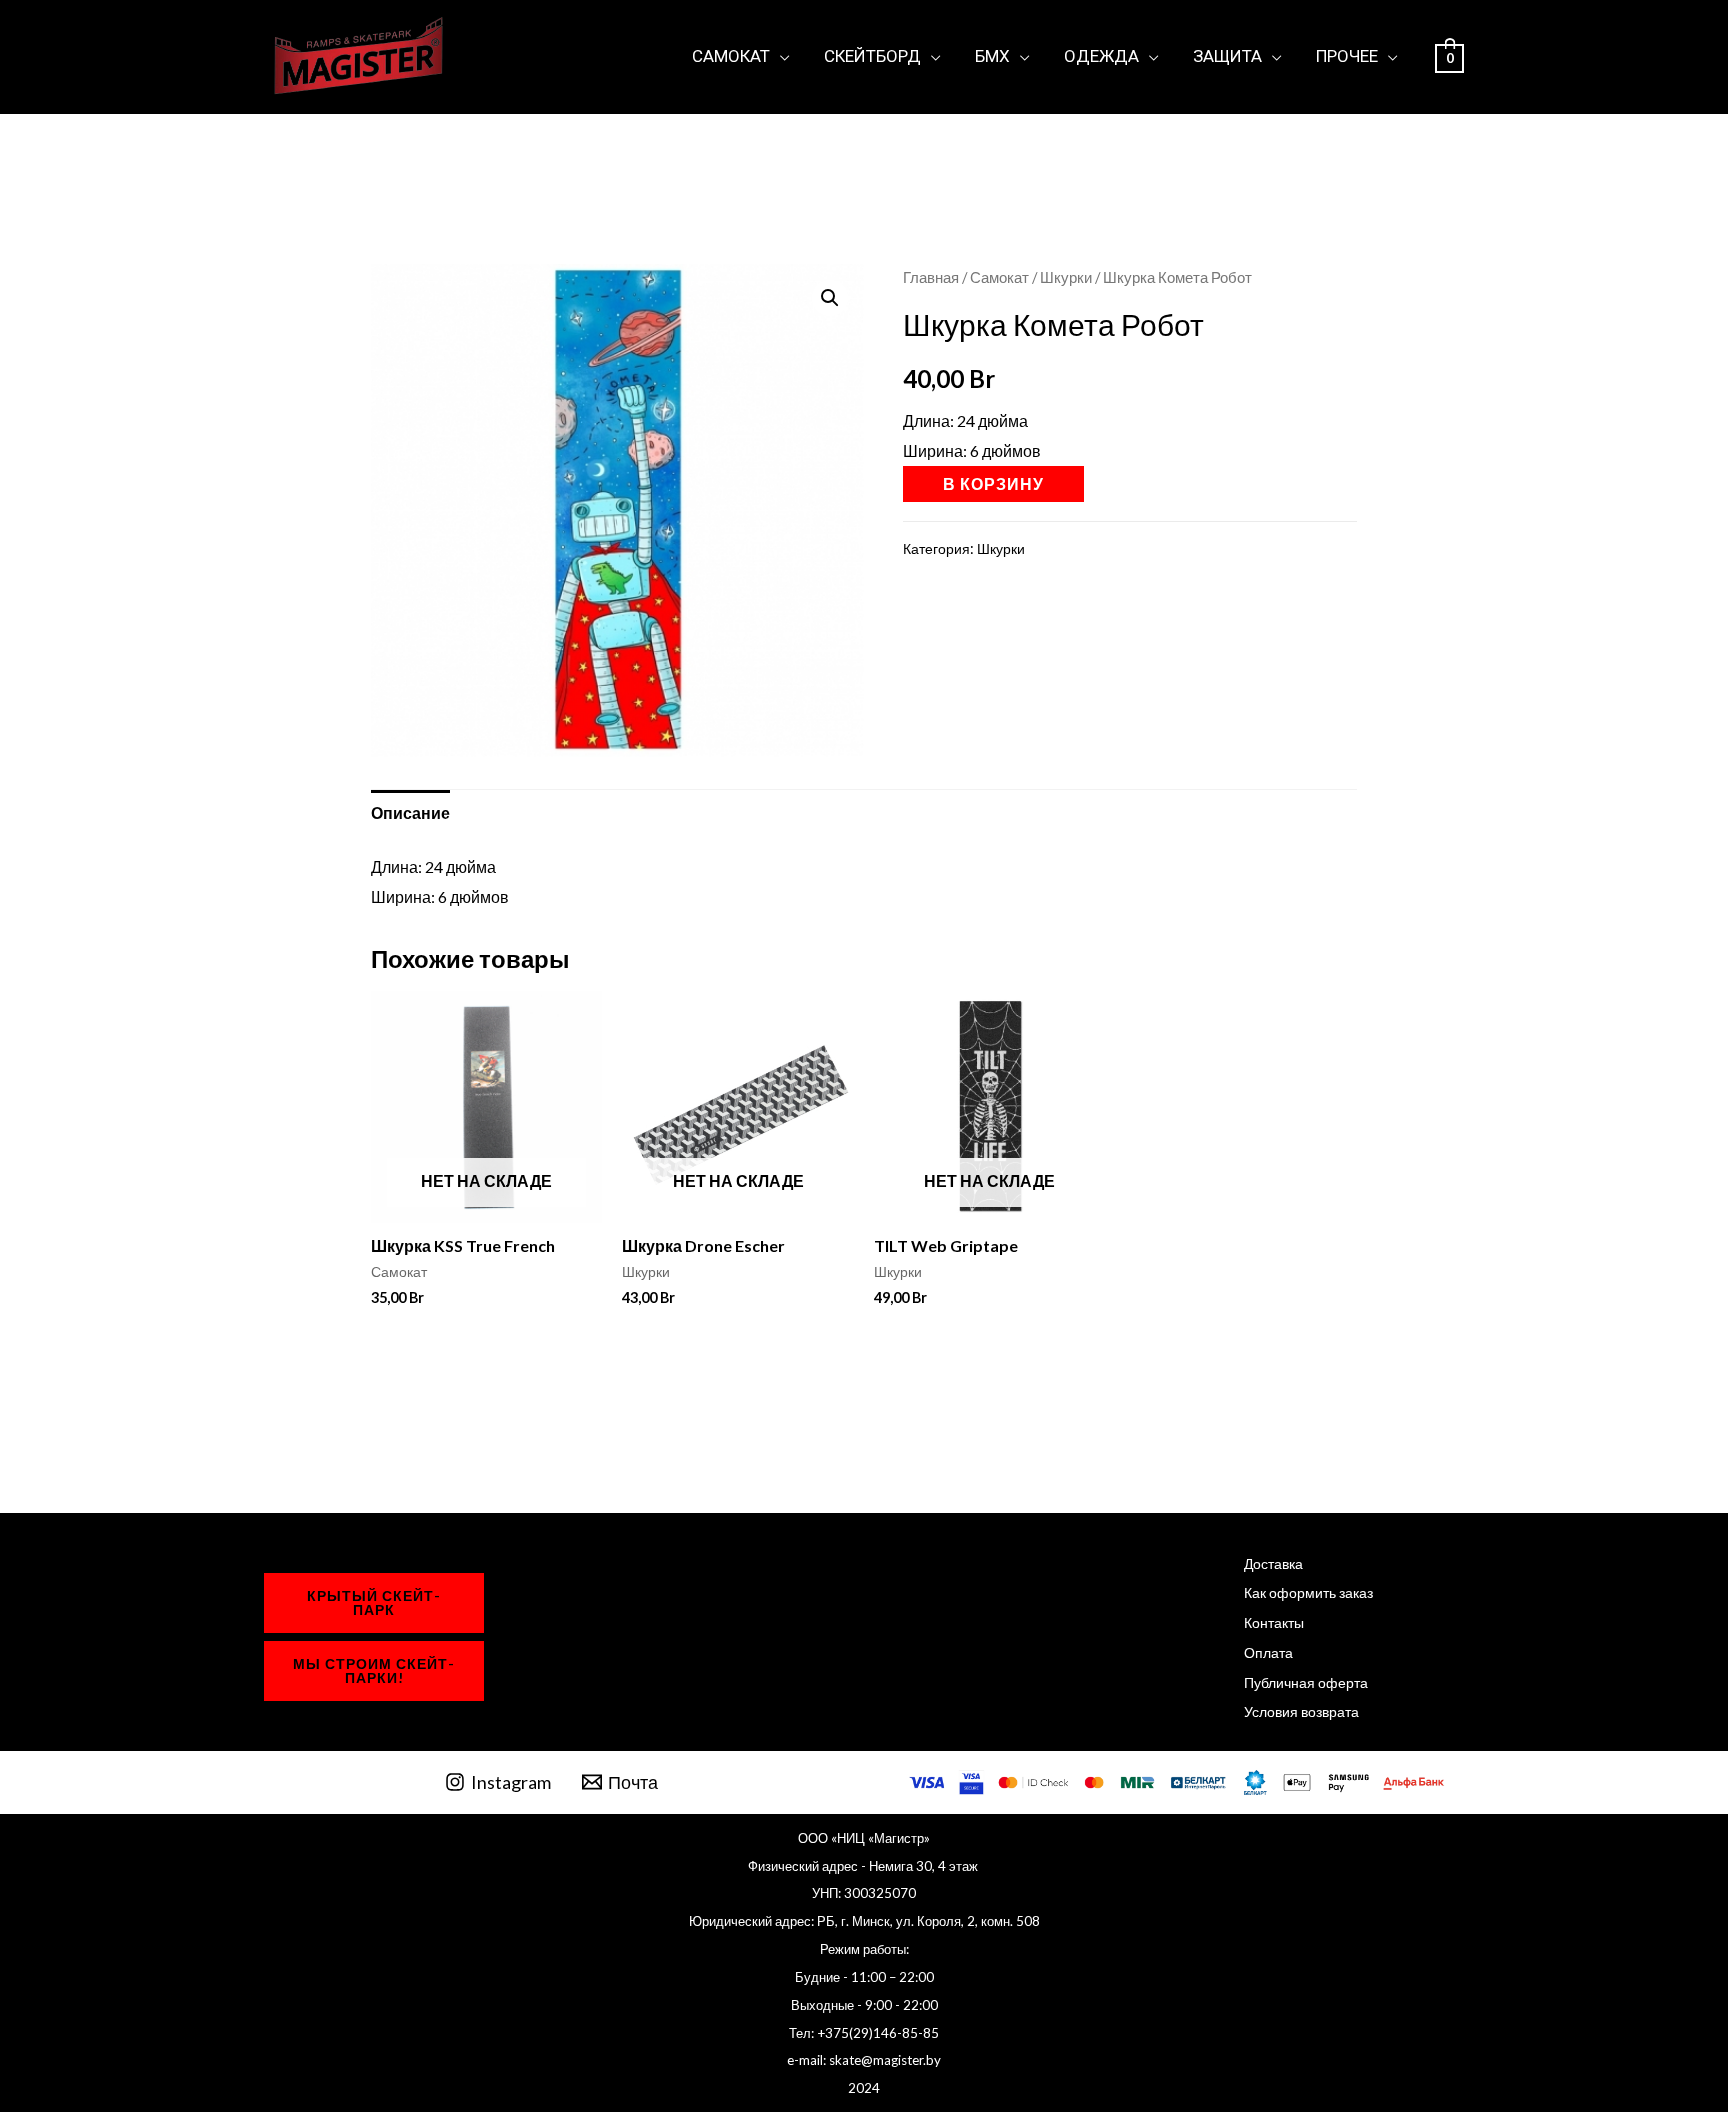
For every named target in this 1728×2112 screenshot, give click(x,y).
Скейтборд (872, 56)
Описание (410, 812)
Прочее (1347, 56)
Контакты (1274, 1622)
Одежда (1101, 56)
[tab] (410, 813)
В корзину (993, 483)
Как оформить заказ (1308, 1592)
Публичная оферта (1306, 1682)
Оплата (1268, 1652)
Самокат (731, 56)
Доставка (1273, 1563)
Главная (931, 277)
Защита (1227, 56)
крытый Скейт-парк (374, 1602)
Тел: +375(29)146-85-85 (864, 2033)
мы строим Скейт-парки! (374, 1670)
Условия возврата (1301, 1711)
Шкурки (1066, 277)
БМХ (992, 56)
